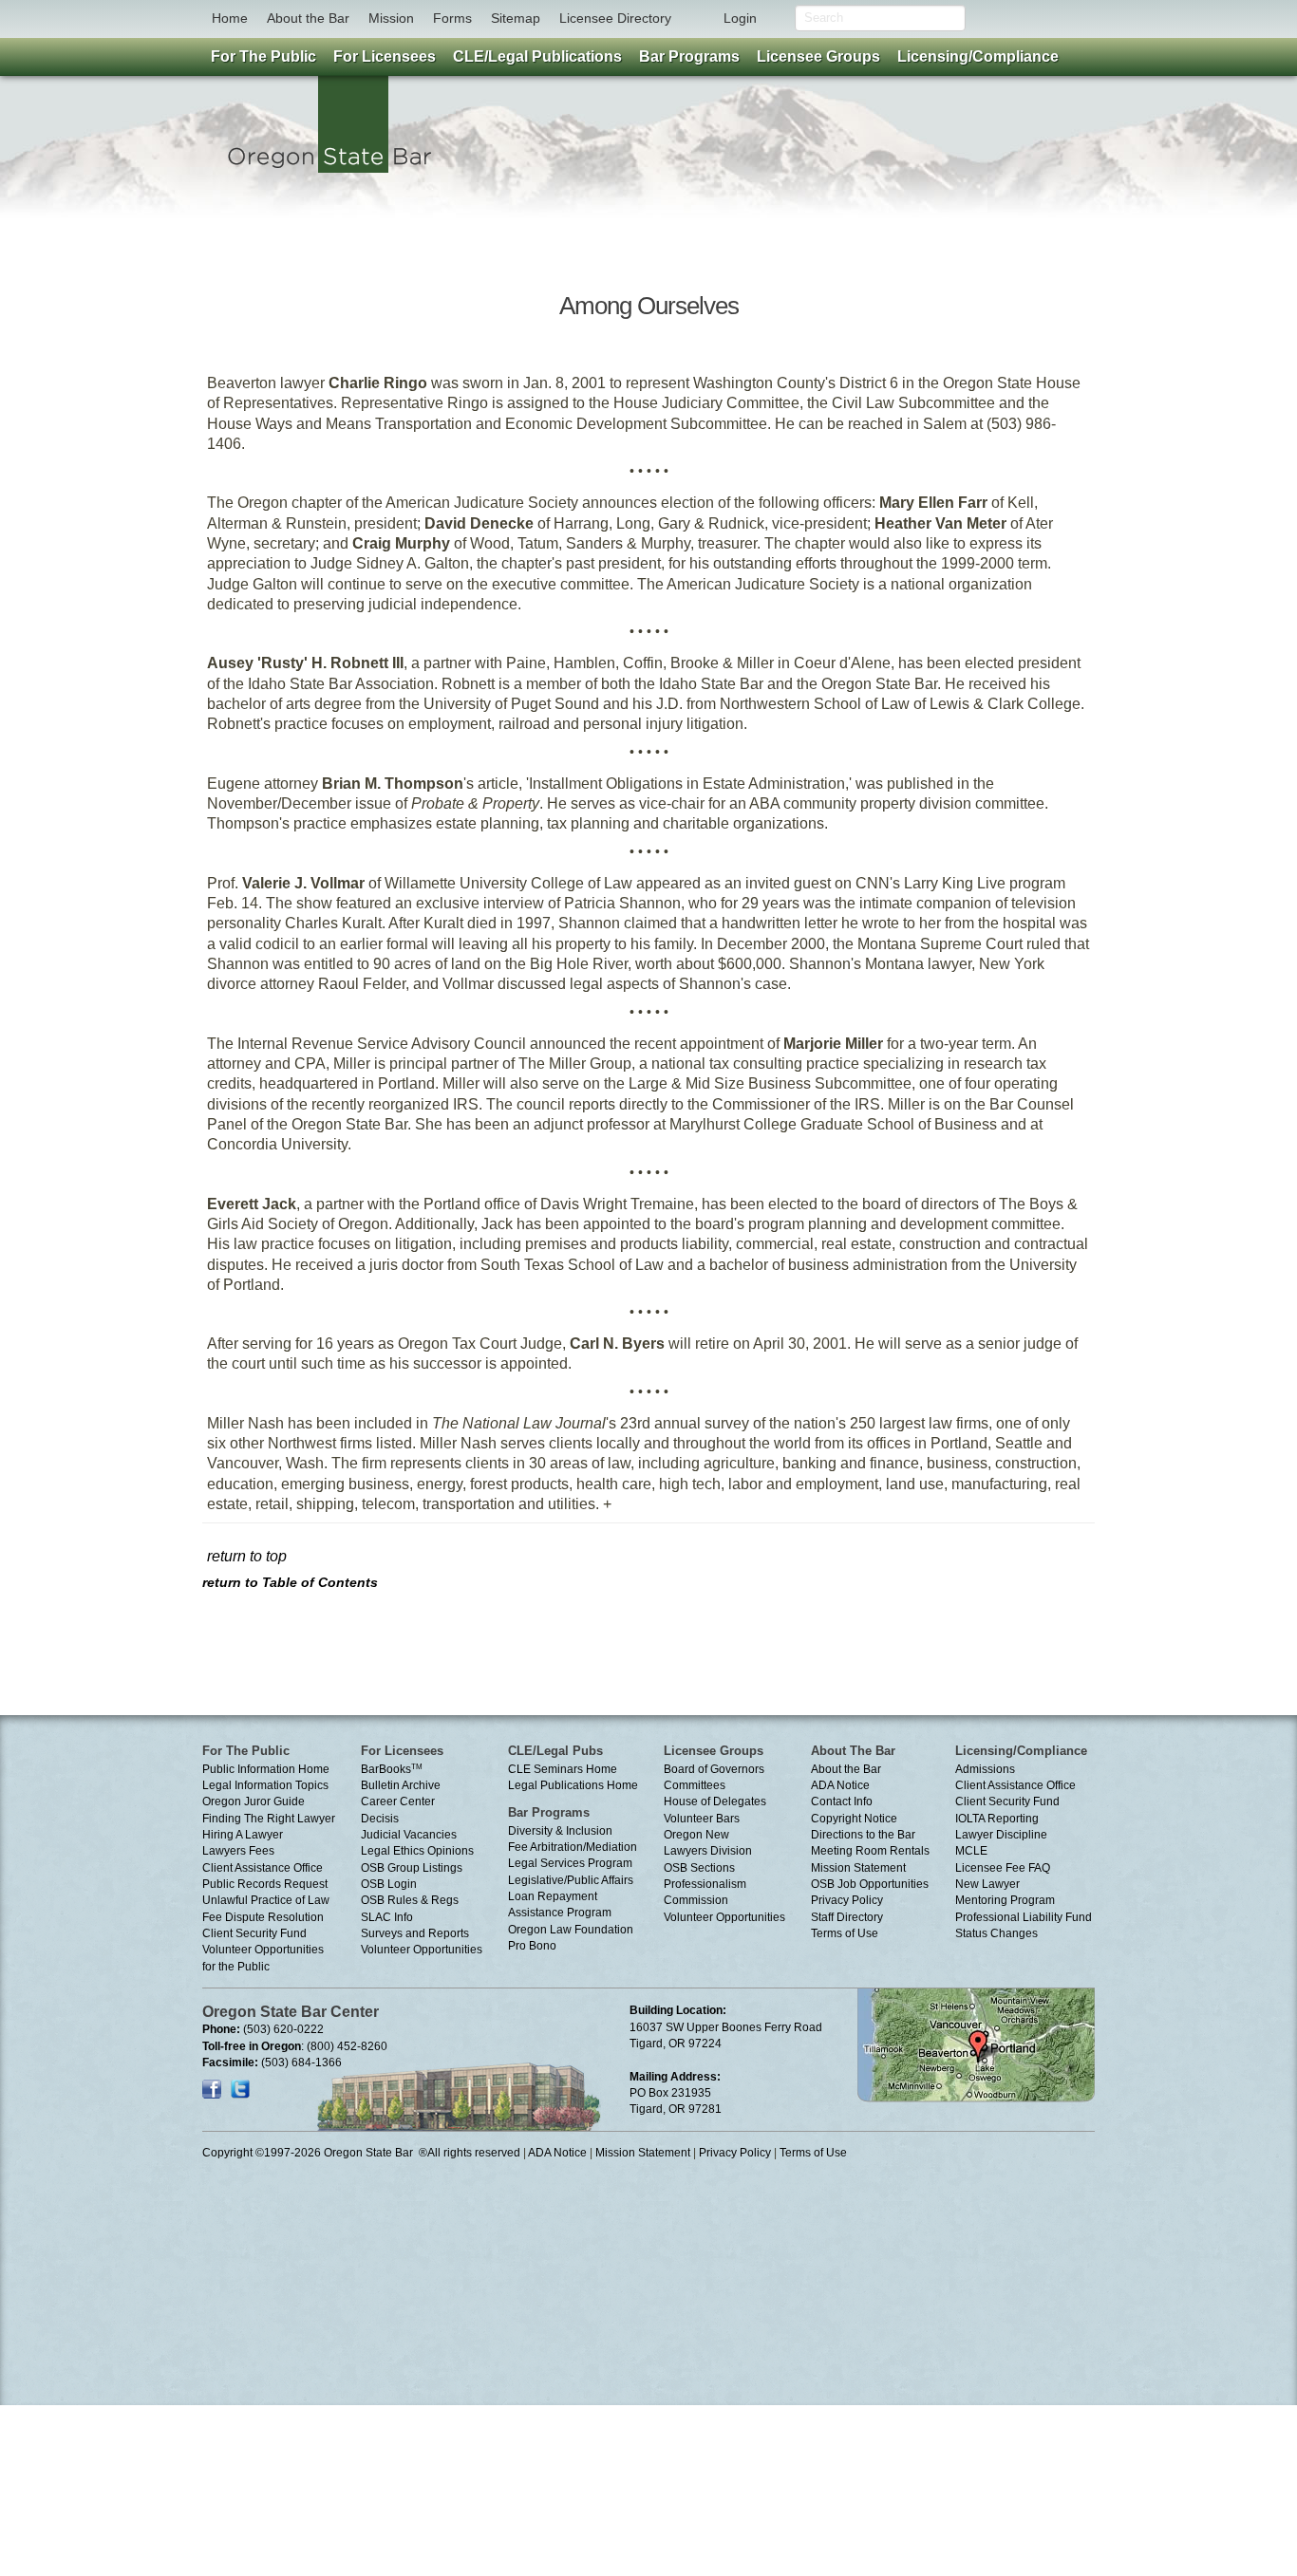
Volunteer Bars (702, 1819)
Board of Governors (714, 1769)
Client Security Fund (254, 1933)
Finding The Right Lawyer (269, 1819)
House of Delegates (715, 1801)
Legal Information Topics (265, 1785)
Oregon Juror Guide (254, 1801)
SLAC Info (387, 1917)
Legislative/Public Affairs (571, 1880)
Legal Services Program (570, 1863)
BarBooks (392, 1769)
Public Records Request (265, 1884)
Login (740, 18)
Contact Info (842, 1801)
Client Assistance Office (263, 1868)
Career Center (398, 1801)
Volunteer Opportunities (422, 1950)
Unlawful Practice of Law (266, 1900)
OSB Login (389, 1884)
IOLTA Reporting (997, 1819)
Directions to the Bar (863, 1835)
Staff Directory (847, 1917)
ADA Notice (840, 1785)
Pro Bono (532, 1946)
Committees (695, 1785)
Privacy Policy (847, 1900)
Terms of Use (845, 1933)
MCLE (971, 1851)
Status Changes (996, 1933)
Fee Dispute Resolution (263, 1917)
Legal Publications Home (573, 1785)
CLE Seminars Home (563, 1769)
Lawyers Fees (238, 1851)
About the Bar (308, 18)
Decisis (380, 1819)
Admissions (985, 1769)
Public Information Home (266, 1769)
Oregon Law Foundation (571, 1930)
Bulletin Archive (401, 1785)
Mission (391, 18)
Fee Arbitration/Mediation (573, 1847)
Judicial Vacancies (409, 1835)
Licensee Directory (615, 18)
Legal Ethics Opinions (417, 1851)
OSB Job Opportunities (870, 1884)
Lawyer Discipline (1001, 1835)
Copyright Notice (854, 1819)
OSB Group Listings (412, 1868)
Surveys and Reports (415, 1933)
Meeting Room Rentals (870, 1851)
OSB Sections (699, 1868)
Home (230, 18)
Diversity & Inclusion (560, 1831)
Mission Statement (858, 1868)
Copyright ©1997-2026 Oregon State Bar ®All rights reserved (361, 2153)
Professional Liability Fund (1024, 1917)
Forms (452, 18)
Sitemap (516, 18)
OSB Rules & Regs (410, 1900)
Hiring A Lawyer (243, 1835)
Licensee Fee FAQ (1003, 1868)
